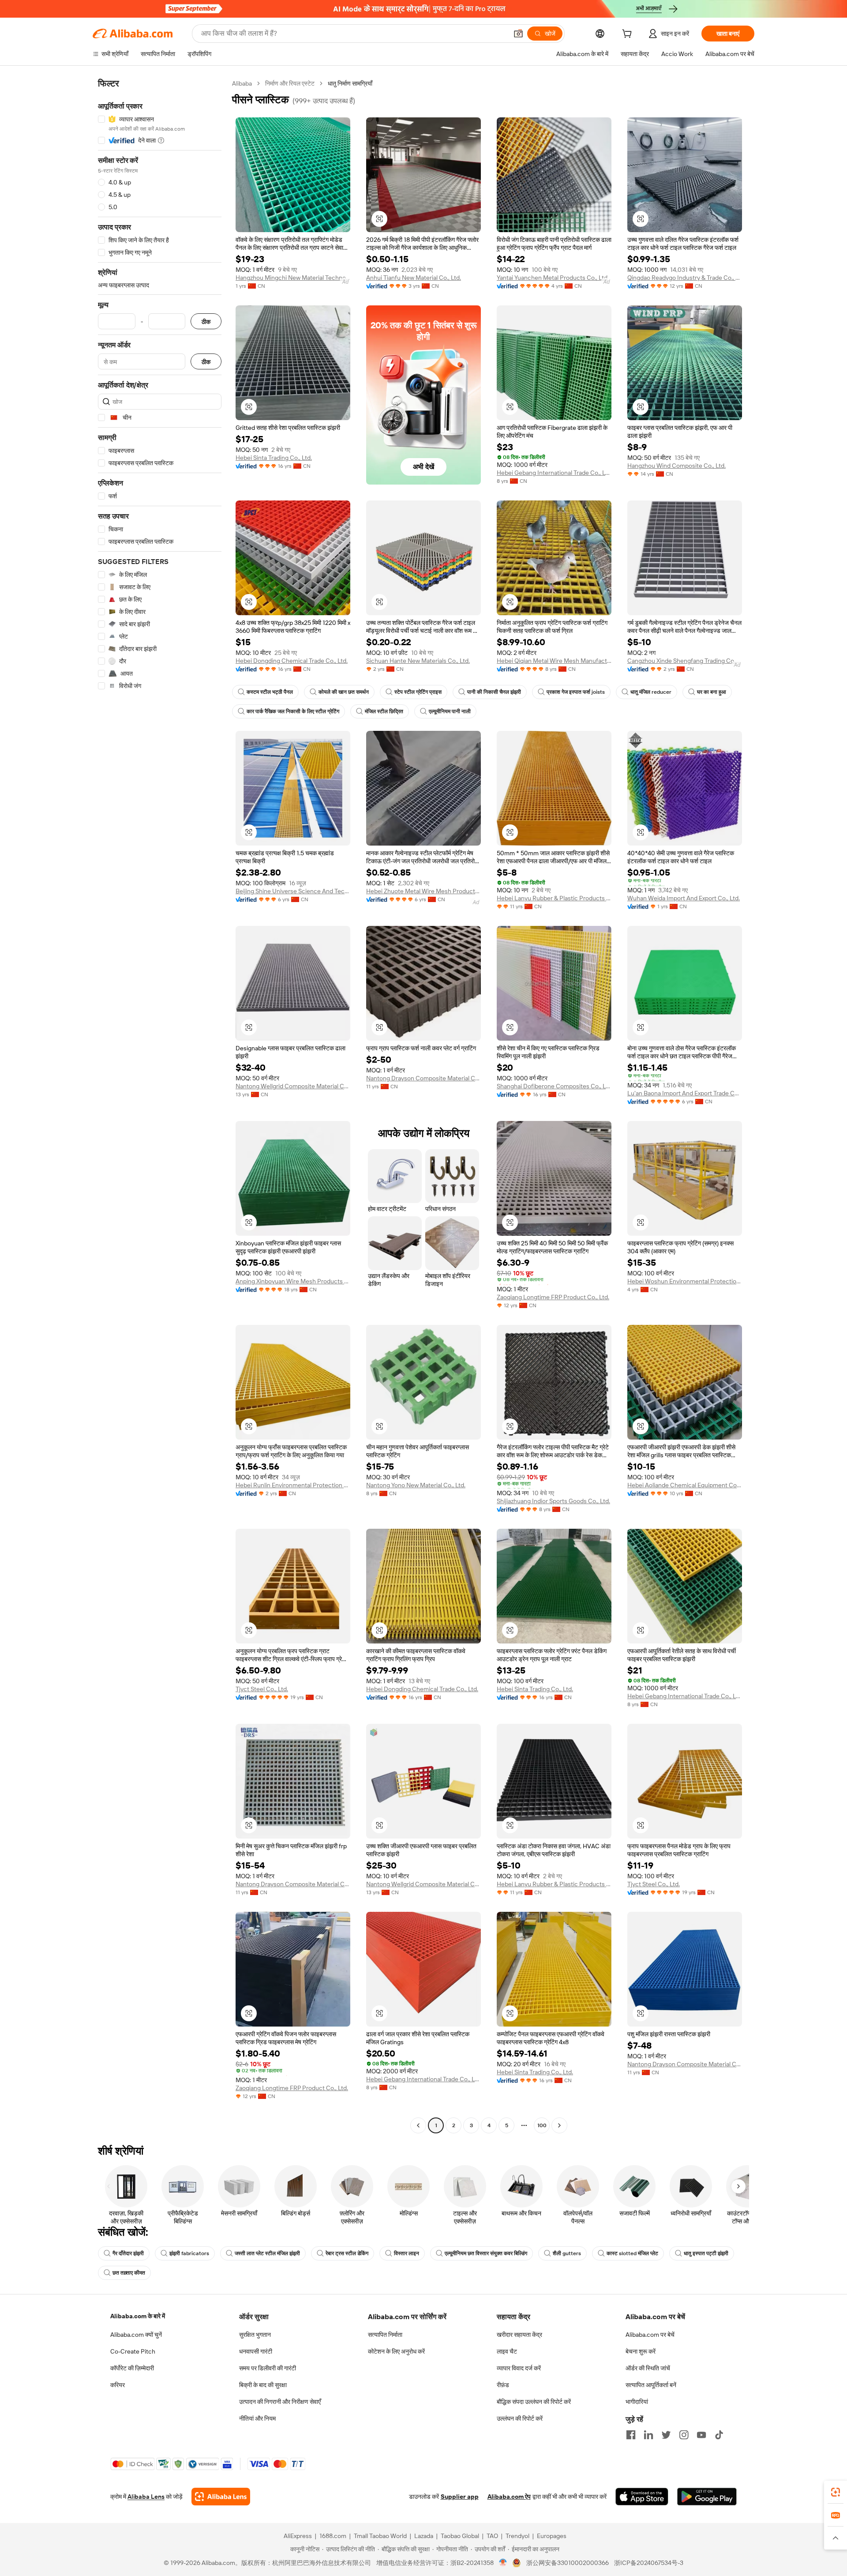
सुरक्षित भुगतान (255, 2335)
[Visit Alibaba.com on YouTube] (701, 2435)
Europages (552, 2536)
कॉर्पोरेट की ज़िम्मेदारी (132, 2368)
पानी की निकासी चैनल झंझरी (494, 692)
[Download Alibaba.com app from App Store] (642, 2497)
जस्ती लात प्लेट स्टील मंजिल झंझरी (267, 2253)
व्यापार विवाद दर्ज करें (519, 2368)
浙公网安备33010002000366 (568, 2563)
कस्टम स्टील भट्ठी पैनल (270, 692)
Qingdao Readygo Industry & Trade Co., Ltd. (685, 278)
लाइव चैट (507, 2351)
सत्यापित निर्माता (385, 2335)
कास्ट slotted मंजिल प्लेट (632, 2253)
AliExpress (298, 2536)
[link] (836, 2492)
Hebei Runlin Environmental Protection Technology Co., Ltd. (293, 1485)
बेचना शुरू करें (641, 2351)
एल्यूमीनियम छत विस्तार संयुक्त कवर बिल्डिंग (486, 2253)
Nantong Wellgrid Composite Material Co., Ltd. (293, 1086)
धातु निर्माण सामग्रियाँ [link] (350, 83)
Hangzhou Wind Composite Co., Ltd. (676, 466)
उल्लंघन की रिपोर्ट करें (520, 2418)
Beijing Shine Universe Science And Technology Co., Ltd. (293, 891)
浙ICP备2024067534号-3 (649, 2563)
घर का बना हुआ (712, 692)
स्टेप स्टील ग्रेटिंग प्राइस (418, 692)
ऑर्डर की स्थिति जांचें (648, 2368)
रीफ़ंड (503, 2385)
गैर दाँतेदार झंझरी (128, 2253)
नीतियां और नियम (257, 2418)
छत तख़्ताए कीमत (129, 2273)
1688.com (333, 2536)
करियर (118, 2385)
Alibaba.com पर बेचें (650, 2335)
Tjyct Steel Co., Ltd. (262, 1689)
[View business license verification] (503, 2563)
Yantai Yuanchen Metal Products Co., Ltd (552, 278)
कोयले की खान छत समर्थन (344, 692)
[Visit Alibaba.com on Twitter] (666, 2435)
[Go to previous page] (418, 2125)
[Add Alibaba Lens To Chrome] (221, 2497)
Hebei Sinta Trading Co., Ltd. (274, 458)
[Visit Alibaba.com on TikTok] (719, 2435)
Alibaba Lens (146, 2497)
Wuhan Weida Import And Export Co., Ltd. (684, 898)
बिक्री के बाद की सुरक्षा (263, 2385)
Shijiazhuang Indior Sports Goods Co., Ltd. (553, 1501)
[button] (518, 34)
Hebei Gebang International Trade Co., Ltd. (554, 473)
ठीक (206, 322)
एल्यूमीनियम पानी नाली (450, 711)
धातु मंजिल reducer (651, 692)
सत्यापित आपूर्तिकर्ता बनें (651, 2385)
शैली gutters (567, 2253)
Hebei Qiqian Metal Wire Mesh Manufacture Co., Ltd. (554, 661)
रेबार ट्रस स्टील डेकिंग (347, 2253)
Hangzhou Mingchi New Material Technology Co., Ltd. (293, 278)
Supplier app (460, 2497)
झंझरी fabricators (189, 2253)
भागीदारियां (637, 2402)
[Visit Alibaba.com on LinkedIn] (648, 2435)
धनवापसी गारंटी (256, 2351)
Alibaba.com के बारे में (138, 2316)
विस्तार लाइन (407, 2253)
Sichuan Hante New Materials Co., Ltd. (418, 661)
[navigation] (160, 1106)
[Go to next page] (559, 2125)
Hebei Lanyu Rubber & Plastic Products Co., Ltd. (554, 898)
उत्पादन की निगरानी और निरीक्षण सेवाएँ (280, 2402)
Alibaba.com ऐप (509, 2497)
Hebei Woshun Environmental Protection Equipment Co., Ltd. (685, 1281)
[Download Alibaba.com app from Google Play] (707, 2497)
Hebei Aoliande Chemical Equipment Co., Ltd (685, 1485)
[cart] (629, 35)
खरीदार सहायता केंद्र (519, 2335)
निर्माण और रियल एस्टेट (290, 83)
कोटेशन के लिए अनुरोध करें (396, 2351)
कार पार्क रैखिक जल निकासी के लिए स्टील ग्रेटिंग (293, 711)
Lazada (424, 2536)
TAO (492, 2536)
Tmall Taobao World (380, 2536)
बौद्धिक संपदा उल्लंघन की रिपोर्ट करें (534, 2402)
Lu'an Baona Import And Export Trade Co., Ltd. (685, 1093)
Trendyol (517, 2536)
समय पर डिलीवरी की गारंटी (268, 2368)
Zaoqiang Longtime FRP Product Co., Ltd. (553, 1297)
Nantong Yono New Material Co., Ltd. (416, 1485)
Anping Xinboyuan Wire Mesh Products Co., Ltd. (293, 1281)
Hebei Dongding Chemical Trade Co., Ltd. (292, 661)
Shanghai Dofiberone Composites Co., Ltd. (554, 1086)
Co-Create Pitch (133, 2351)
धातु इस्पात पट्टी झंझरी (706, 2253)
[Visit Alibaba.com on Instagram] (684, 2435)
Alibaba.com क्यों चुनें (136, 2335)
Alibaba (242, 83)
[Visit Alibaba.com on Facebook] (631, 2435)
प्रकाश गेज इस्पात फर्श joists (576, 692)
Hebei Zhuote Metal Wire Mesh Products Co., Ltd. (423, 891)
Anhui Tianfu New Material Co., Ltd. (414, 278)
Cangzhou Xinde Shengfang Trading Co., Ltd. (685, 661)
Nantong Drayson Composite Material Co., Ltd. (423, 1078)
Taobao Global (460, 2536)
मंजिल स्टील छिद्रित (384, 711)
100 (542, 2125)
